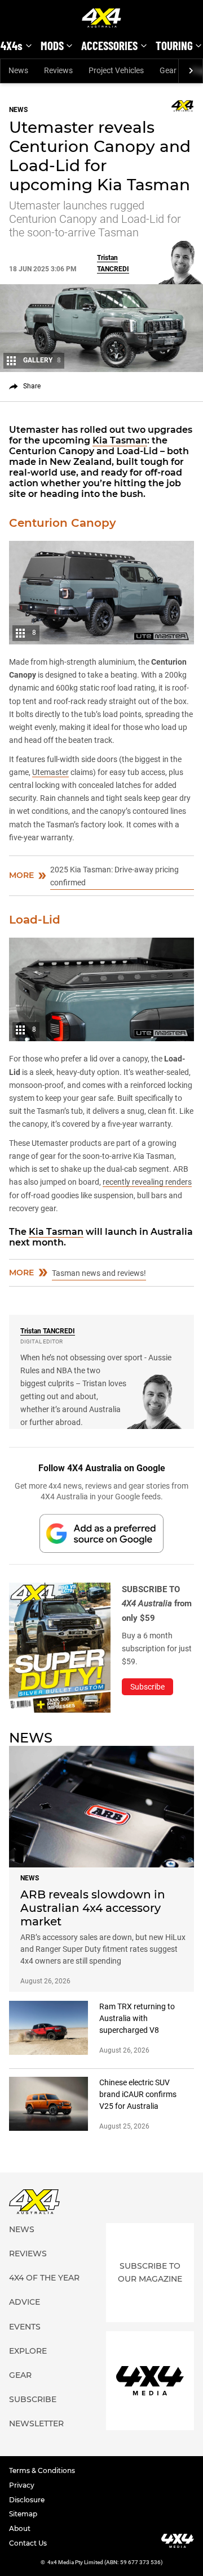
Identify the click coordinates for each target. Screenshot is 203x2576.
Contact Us (28, 2543)
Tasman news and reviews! (99, 1273)
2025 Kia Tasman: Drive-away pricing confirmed (114, 876)
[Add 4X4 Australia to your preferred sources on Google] (101, 1533)
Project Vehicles (116, 70)
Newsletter (36, 2423)
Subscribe (33, 2399)
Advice (25, 2302)
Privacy (22, 2485)
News (18, 70)
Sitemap (23, 2514)
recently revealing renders (147, 1182)
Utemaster (50, 772)
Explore (28, 2351)
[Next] (190, 71)
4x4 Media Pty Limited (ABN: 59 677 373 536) (105, 2562)
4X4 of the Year (44, 2278)
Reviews (58, 70)
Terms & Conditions (42, 2470)
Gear (168, 70)
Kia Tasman (120, 440)
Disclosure (27, 2500)
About (20, 2528)
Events (25, 2327)
